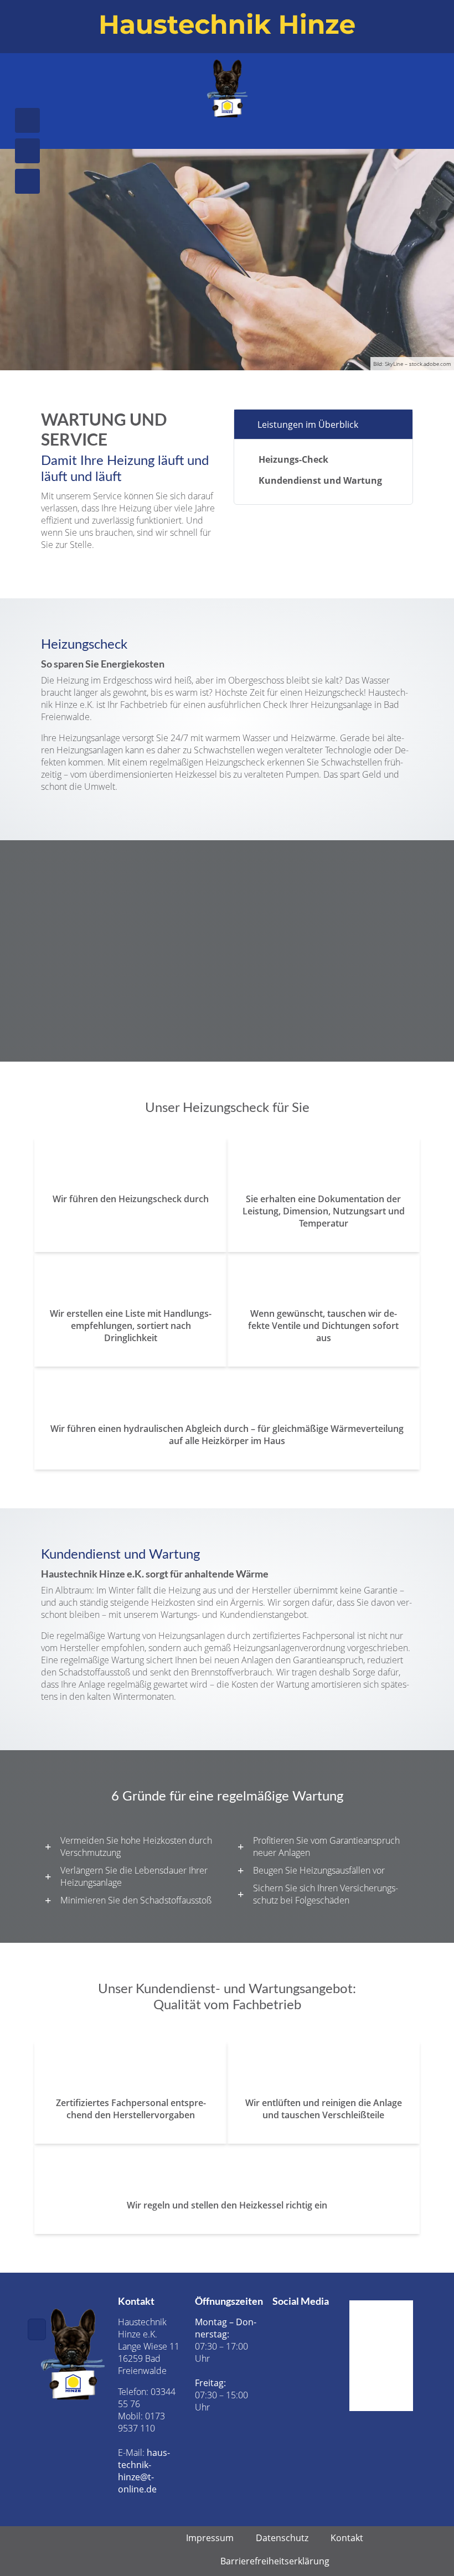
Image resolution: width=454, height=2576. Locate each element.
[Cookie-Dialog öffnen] (37, 2329)
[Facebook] (296, 2321)
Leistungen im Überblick (308, 425)
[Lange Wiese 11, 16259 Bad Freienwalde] (27, 181)
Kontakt (347, 2538)
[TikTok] (296, 2340)
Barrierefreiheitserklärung (275, 2561)
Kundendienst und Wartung (320, 480)
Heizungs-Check (293, 459)
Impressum (210, 2538)
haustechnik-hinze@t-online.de (144, 2471)
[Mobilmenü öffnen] (227, 130)
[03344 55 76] (27, 120)
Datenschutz (282, 2538)
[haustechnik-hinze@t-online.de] (27, 151)
